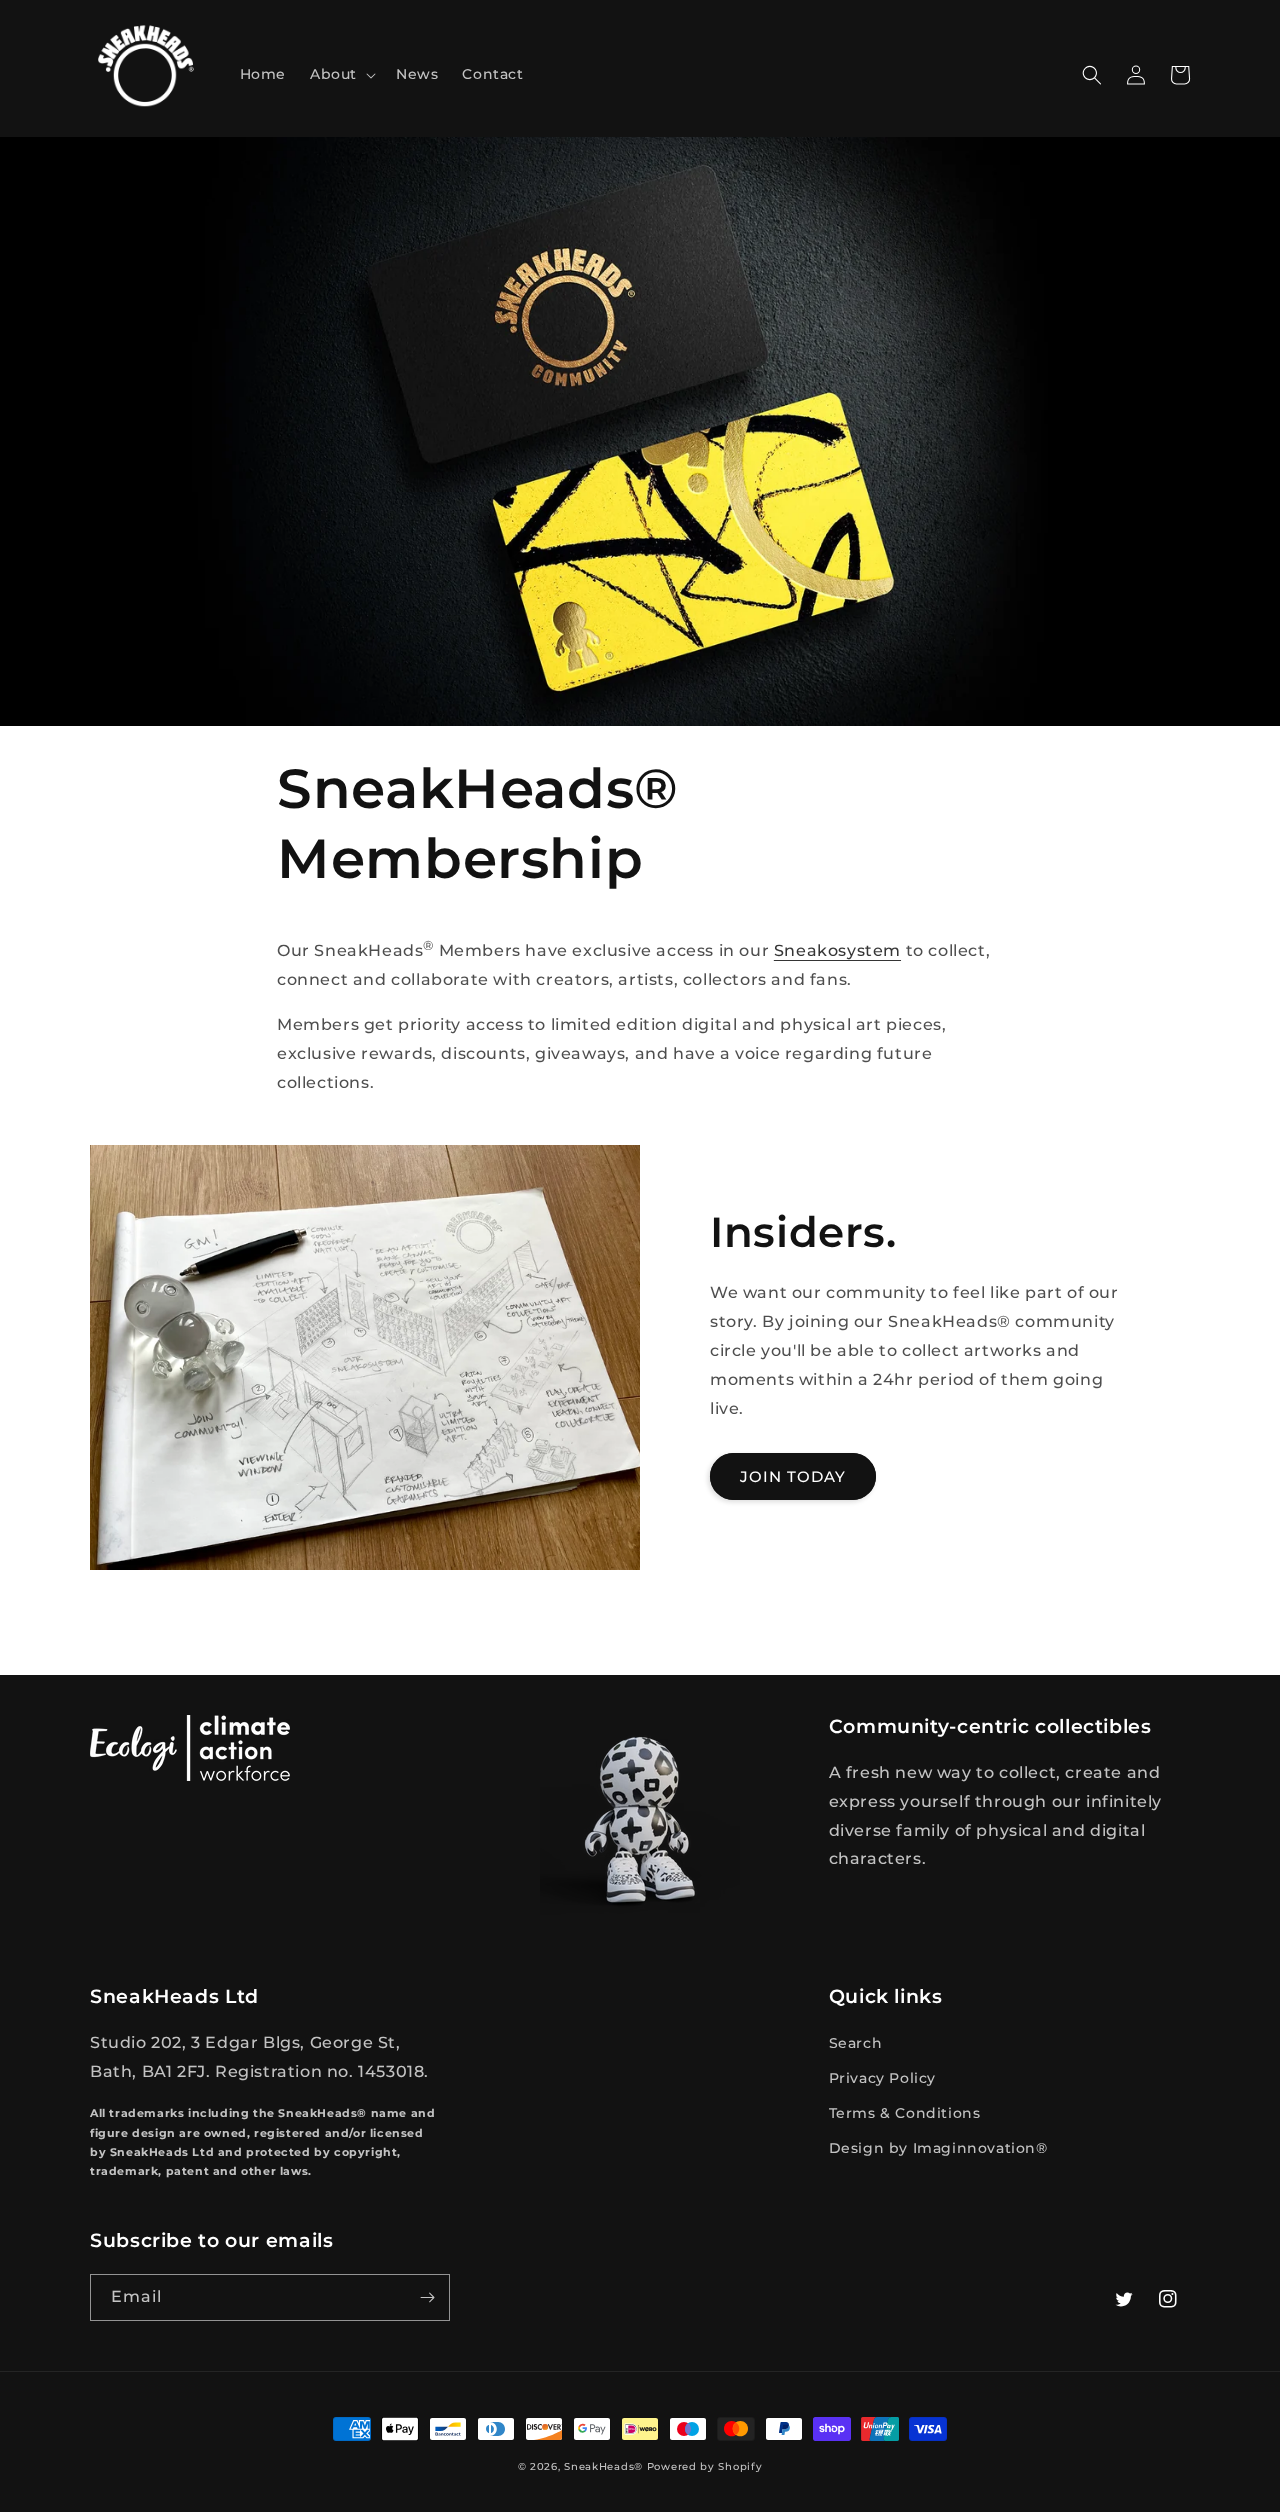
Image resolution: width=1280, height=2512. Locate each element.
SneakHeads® (603, 2466)
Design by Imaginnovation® (938, 2148)
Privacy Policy (882, 2078)
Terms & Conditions (905, 2113)
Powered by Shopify (705, 2466)
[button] (341, 74)
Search (856, 2043)
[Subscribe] (427, 2297)
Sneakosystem (837, 951)
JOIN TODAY (793, 1476)
